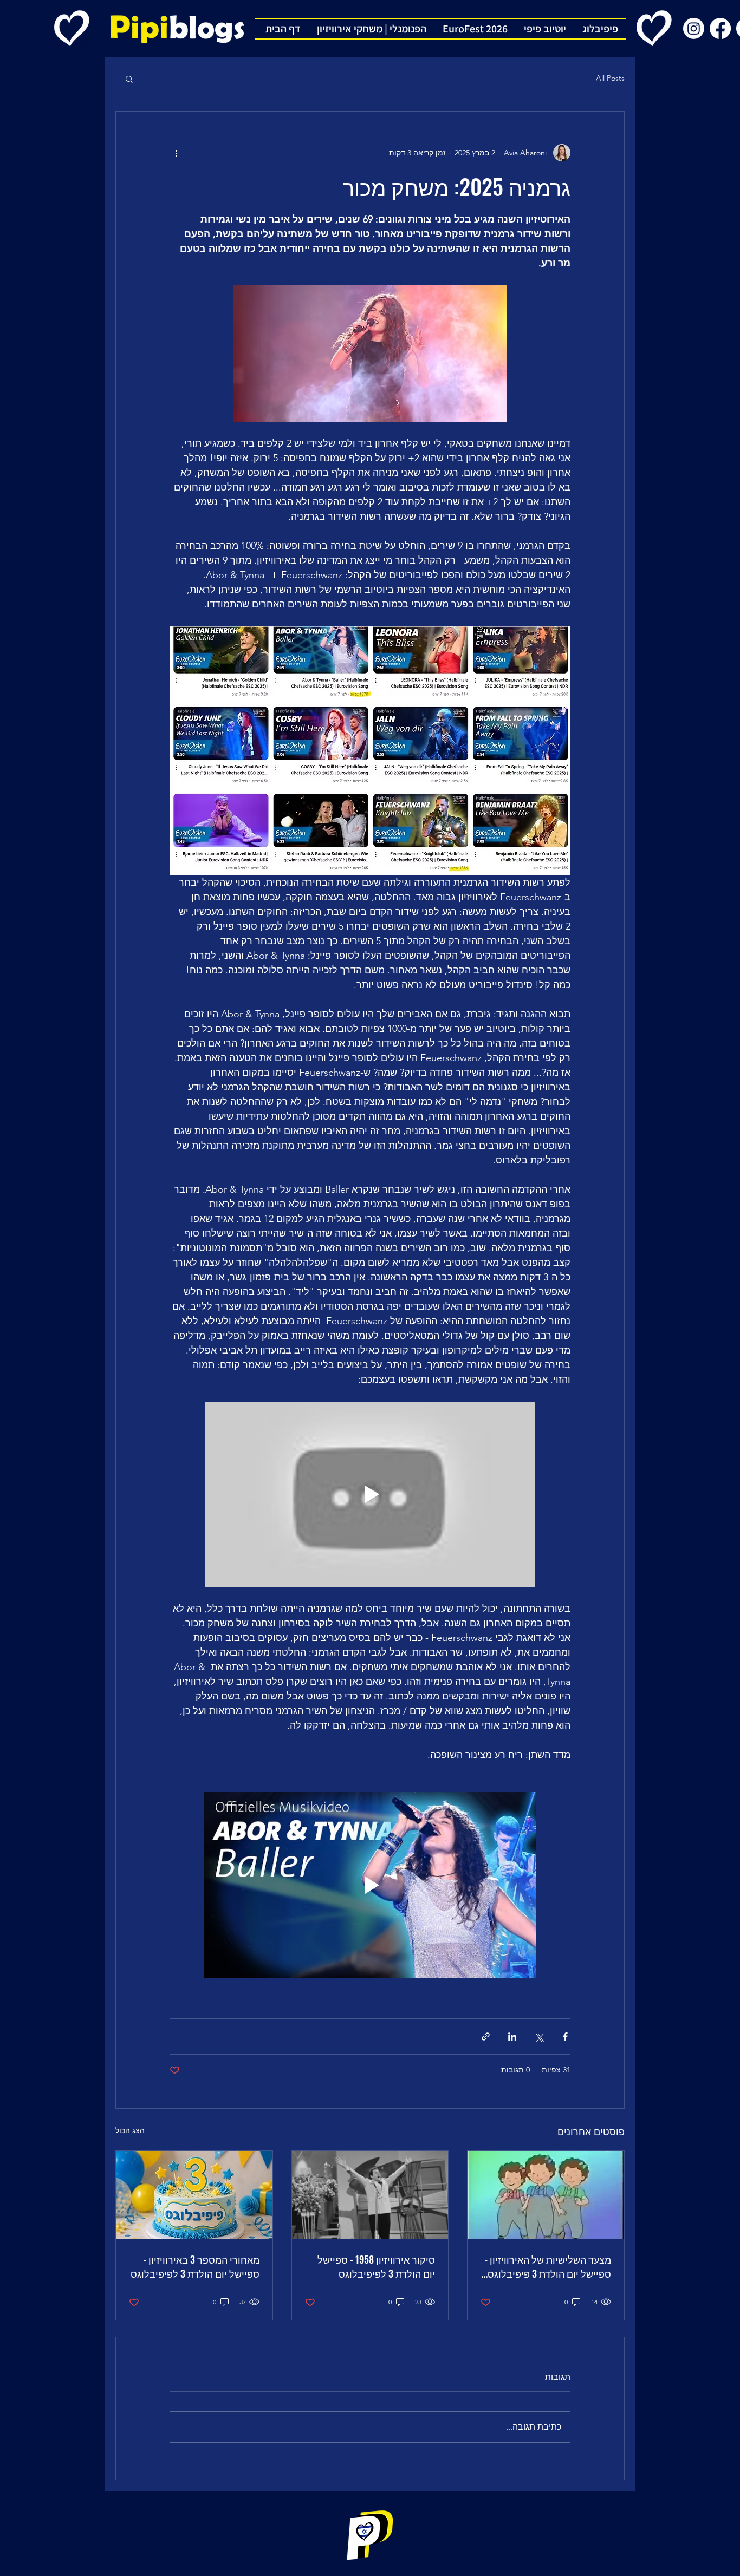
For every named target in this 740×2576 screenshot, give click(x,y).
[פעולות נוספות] (176, 153)
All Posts (610, 78)
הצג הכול (130, 2130)
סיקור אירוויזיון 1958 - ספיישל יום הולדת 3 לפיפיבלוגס (376, 2266)
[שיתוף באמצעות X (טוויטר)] (539, 2036)
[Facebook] (720, 28)
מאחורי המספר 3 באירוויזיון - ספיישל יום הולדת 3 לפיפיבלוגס (195, 2266)
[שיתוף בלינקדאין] (512, 2036)
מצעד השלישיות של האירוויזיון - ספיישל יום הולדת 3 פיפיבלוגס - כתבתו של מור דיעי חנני (547, 2266)
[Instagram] (694, 28)
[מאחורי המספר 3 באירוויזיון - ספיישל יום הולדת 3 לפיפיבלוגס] (194, 2195)
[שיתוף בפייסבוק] (565, 2036)
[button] (129, 79)
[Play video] (370, 1495)
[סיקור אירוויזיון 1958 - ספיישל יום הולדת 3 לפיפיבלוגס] (370, 2195)
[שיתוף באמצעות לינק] (486, 2036)
